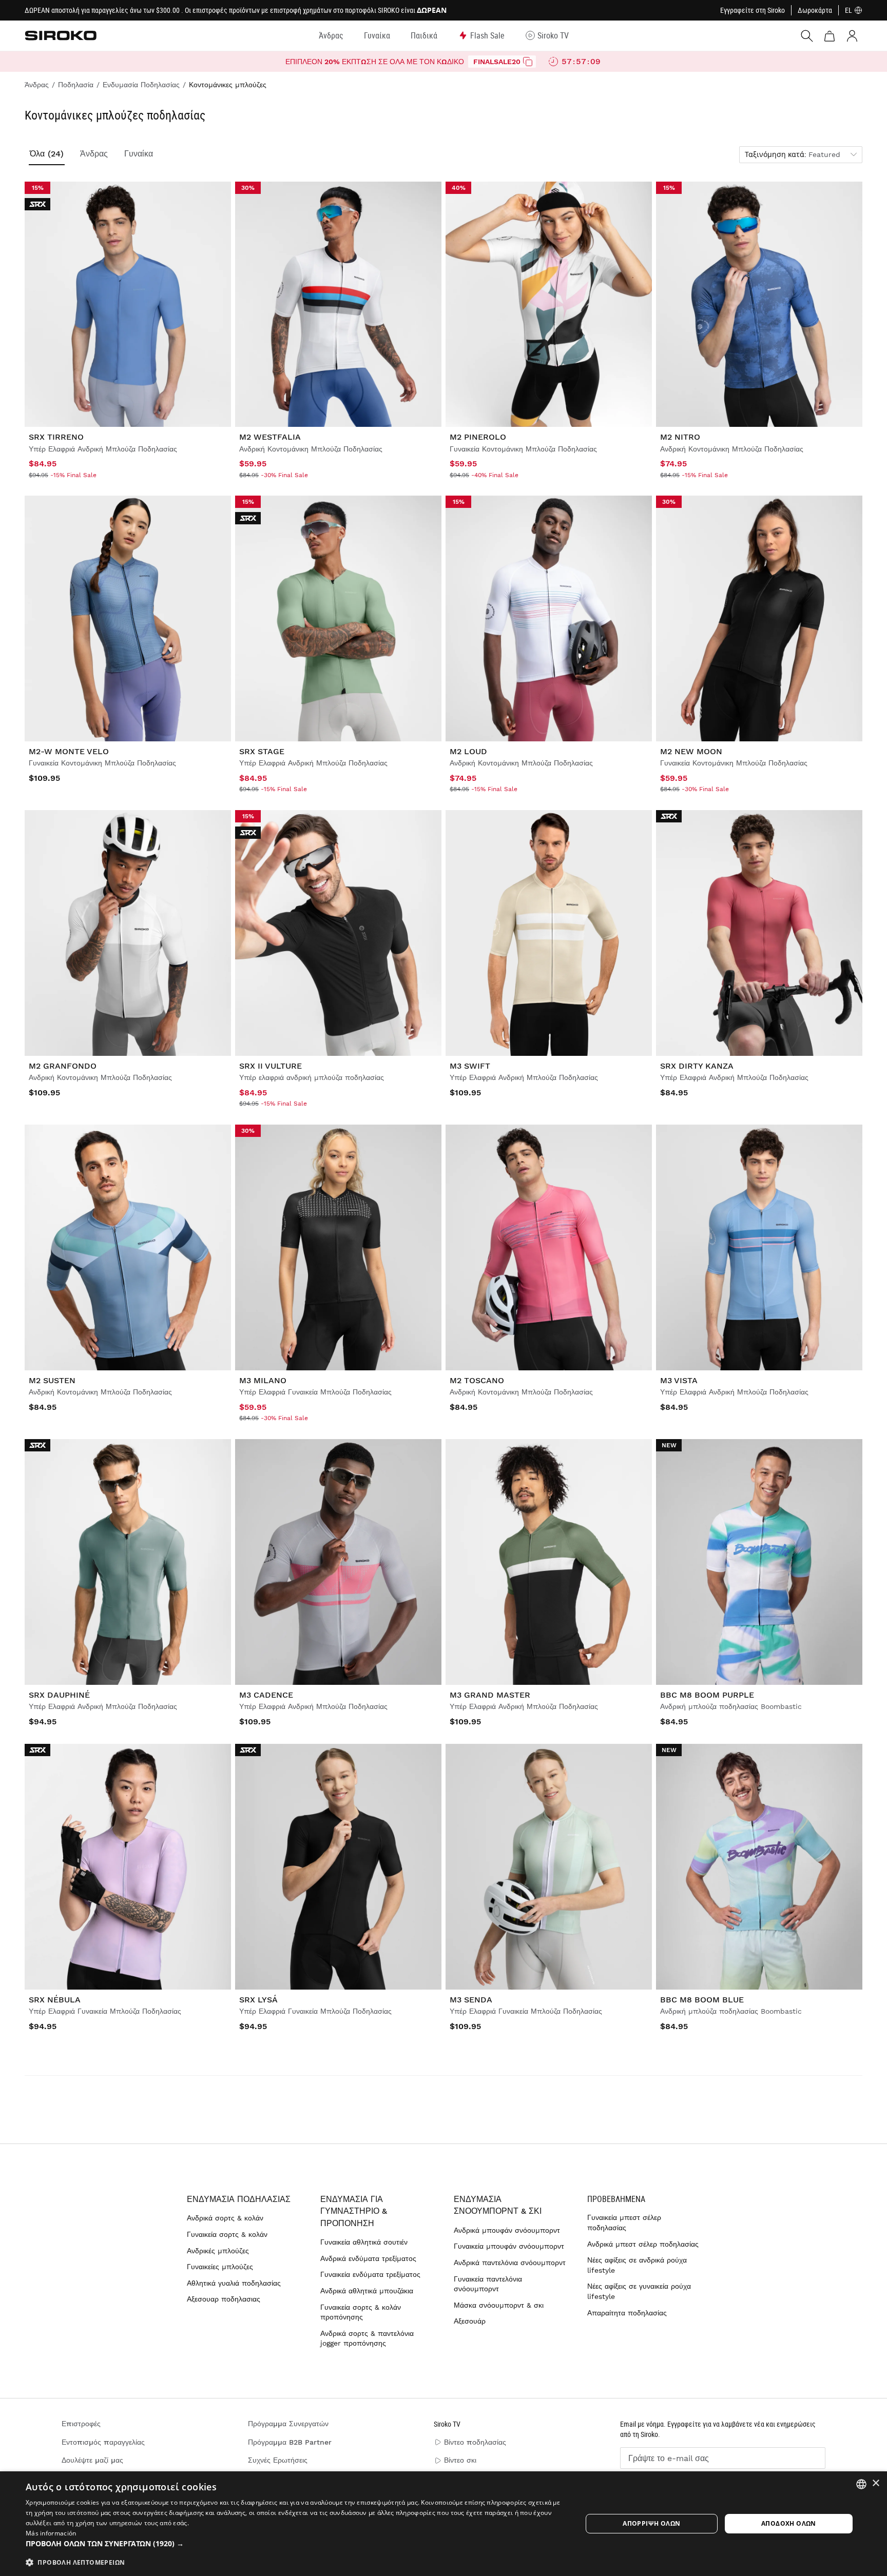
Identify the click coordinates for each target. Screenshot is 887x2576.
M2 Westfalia (270, 437)
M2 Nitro (680, 437)
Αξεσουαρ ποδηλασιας (224, 2299)
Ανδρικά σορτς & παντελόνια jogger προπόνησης (367, 2338)
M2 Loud (468, 751)
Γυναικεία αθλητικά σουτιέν (364, 2242)
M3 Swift (470, 1066)
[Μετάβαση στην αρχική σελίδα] (61, 35)
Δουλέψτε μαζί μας (92, 2460)
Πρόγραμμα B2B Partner (290, 2442)
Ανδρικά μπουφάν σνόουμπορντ (507, 2230)
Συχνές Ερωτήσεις (278, 2460)
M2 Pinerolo (478, 437)
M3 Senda (471, 2000)
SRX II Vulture (271, 1066)
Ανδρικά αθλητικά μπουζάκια (367, 2291)
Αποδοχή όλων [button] (789, 2523)
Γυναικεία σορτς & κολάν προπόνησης (361, 2312)
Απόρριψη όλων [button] (651, 2523)
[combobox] (861, 2484)
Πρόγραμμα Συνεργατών (288, 2424)
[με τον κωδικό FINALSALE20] (528, 62)
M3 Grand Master (490, 1695)
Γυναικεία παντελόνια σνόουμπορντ (488, 2284)
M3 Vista (679, 1380)
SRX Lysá (258, 2000)
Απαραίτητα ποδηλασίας (627, 2313)
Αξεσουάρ (470, 2321)
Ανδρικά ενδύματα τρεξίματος (368, 2258)
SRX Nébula (55, 2000)
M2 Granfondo (63, 1066)
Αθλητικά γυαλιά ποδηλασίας (234, 2283)
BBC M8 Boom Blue (702, 2000)
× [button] (875, 2483)
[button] (296, 2544)
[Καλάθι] (830, 36)
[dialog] (444, 2524)
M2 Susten (52, 1380)
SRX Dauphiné (59, 1695)
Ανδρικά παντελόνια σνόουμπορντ (510, 2263)
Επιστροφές (81, 2424)
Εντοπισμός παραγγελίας (103, 2442)
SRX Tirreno (56, 437)
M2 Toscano (477, 1380)
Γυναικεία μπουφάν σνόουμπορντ (509, 2246)
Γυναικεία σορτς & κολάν (227, 2234)
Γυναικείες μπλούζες (220, 2267)
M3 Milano (263, 1380)
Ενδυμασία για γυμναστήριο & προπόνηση (354, 2211)
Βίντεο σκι (460, 2460)
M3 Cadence (266, 1695)
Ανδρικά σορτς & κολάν (225, 2218)
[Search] (807, 36)
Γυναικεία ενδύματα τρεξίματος (370, 2274)
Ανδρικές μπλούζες (218, 2251)
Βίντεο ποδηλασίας (475, 2442)
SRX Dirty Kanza (697, 1066)
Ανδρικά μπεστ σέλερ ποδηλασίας (643, 2244)
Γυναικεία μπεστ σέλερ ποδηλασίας (624, 2223)
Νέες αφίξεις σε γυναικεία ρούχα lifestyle (639, 2291)
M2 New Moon (691, 751)
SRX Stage (262, 751)
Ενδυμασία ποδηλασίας (239, 2199)
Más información (51, 2533)
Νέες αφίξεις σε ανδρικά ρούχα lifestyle (637, 2265)
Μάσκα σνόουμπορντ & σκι (499, 2305)
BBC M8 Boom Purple (707, 1695)
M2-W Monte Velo (69, 751)
